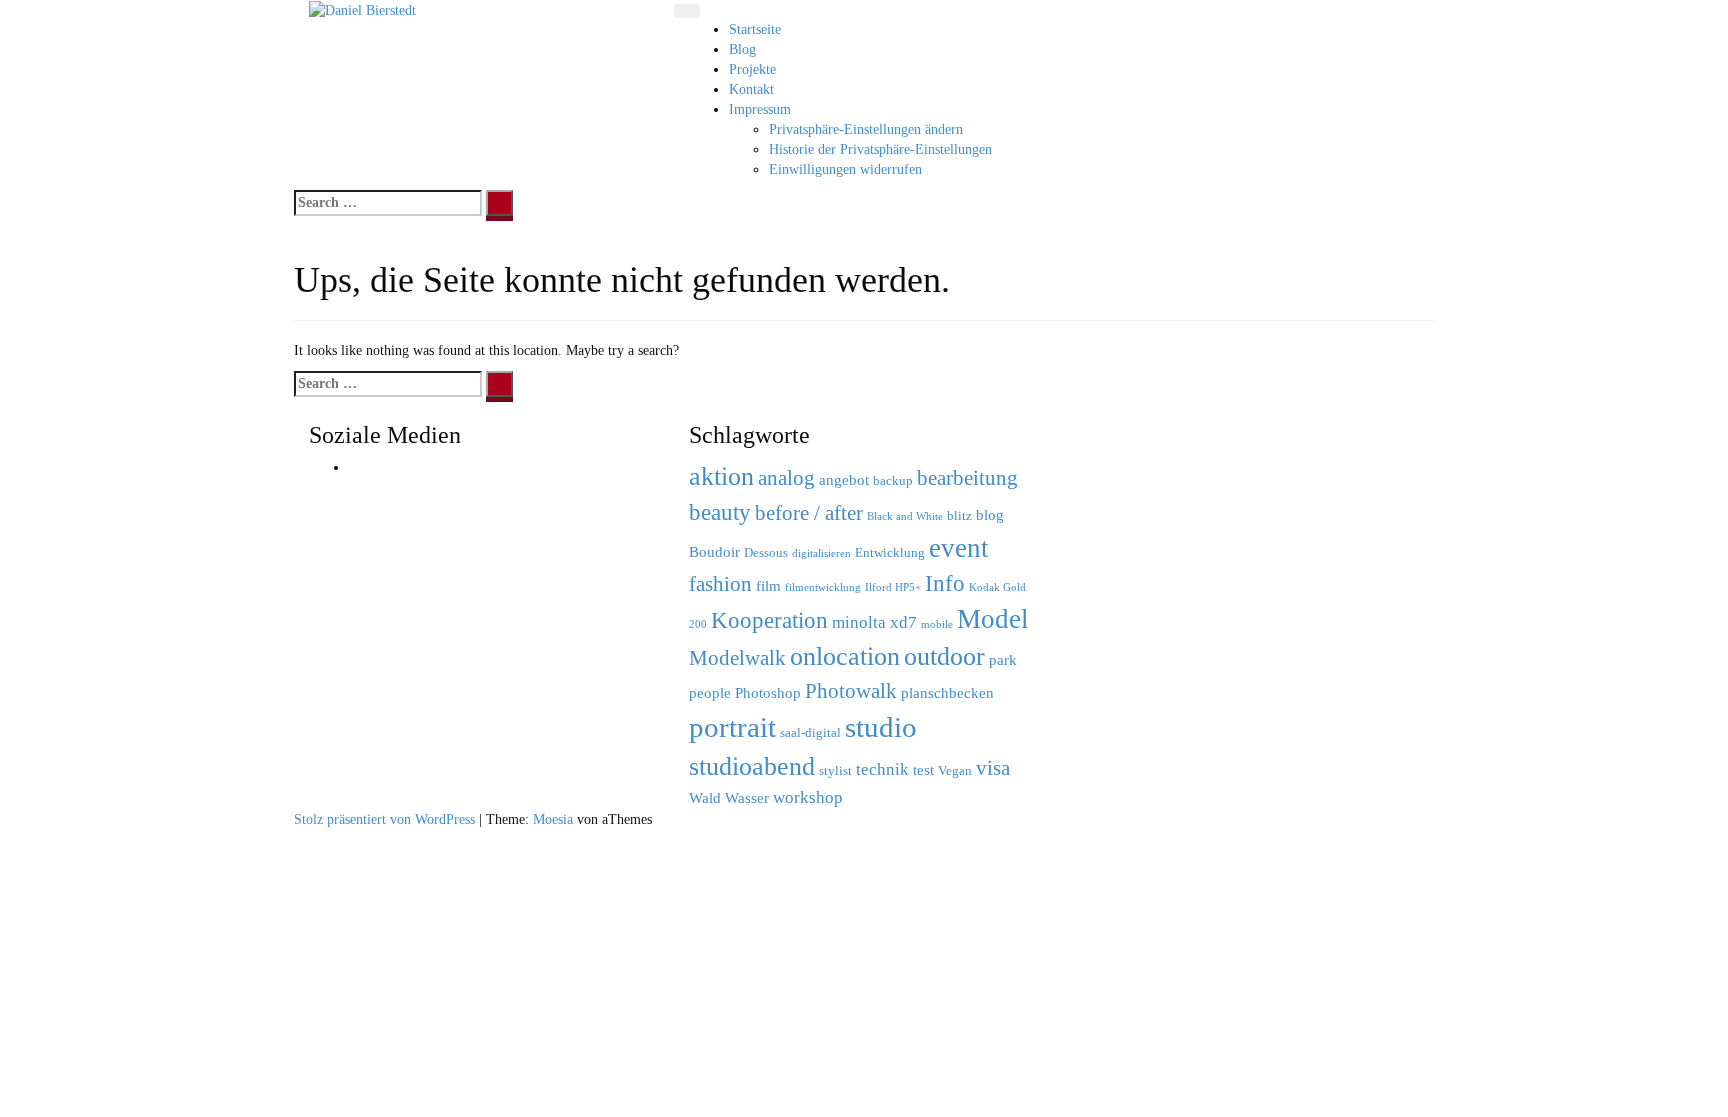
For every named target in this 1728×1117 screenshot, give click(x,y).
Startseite (755, 29)
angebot (844, 479)
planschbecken (947, 692)
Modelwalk (737, 658)
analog (786, 478)
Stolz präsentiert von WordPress (384, 819)
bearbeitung (967, 478)
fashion (720, 584)
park (1003, 659)
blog (990, 514)
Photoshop (768, 692)
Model (993, 619)
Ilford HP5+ (893, 587)
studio (881, 727)
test (923, 769)
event (959, 548)
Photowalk (851, 691)
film (768, 585)
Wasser (747, 797)
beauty (720, 512)
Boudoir (714, 551)
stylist (835, 770)
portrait (732, 727)
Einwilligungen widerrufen (845, 169)
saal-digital (810, 732)
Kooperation (769, 620)
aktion (721, 476)
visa (993, 768)
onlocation (845, 656)
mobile (937, 624)
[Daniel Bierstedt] (362, 9)
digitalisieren (821, 553)
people (710, 692)
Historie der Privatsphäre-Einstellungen (880, 149)
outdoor (944, 656)
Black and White (905, 516)
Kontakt (751, 89)
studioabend (752, 766)
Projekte (752, 69)
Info (945, 583)
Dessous (766, 552)
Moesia (553, 819)
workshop (808, 797)
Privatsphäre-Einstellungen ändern (866, 129)
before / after (809, 513)
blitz (959, 515)
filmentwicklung (823, 587)
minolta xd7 (874, 622)
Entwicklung (890, 552)
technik (882, 769)
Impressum (760, 109)
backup (893, 480)
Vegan (955, 770)
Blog (742, 49)
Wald (705, 797)
